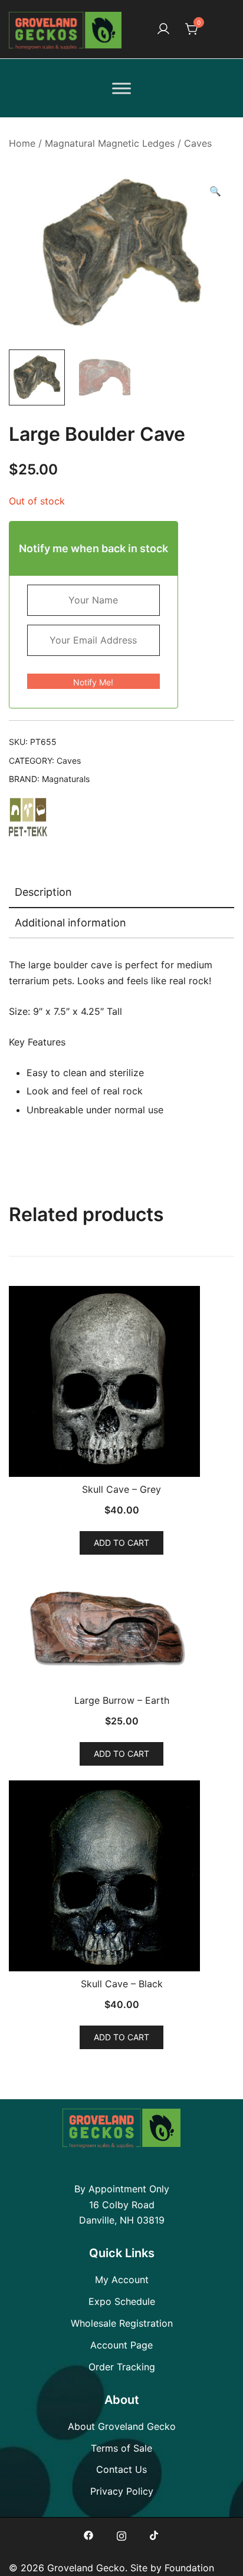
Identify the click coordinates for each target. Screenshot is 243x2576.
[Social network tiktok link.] (155, 2534)
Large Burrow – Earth (122, 1700)
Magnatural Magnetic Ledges (110, 143)
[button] (215, 191)
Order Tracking (122, 2367)
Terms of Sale (121, 2448)
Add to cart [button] (121, 1543)
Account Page (121, 2345)
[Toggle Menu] (121, 88)
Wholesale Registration (122, 2323)
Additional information (70, 923)
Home (22, 143)
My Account (122, 2280)
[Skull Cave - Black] (121, 1876)
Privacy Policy (122, 2491)
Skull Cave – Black (122, 1984)
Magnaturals (66, 779)
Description (43, 892)
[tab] (121, 893)
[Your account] (163, 29)
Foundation (189, 2568)
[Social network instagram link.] (121, 2534)
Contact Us (121, 2469)
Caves (198, 143)
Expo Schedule (122, 2301)
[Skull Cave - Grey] (121, 1381)
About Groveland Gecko (122, 2426)
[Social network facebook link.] (88, 2534)
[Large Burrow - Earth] (121, 1629)
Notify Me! (93, 682)
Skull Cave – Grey (121, 1489)
